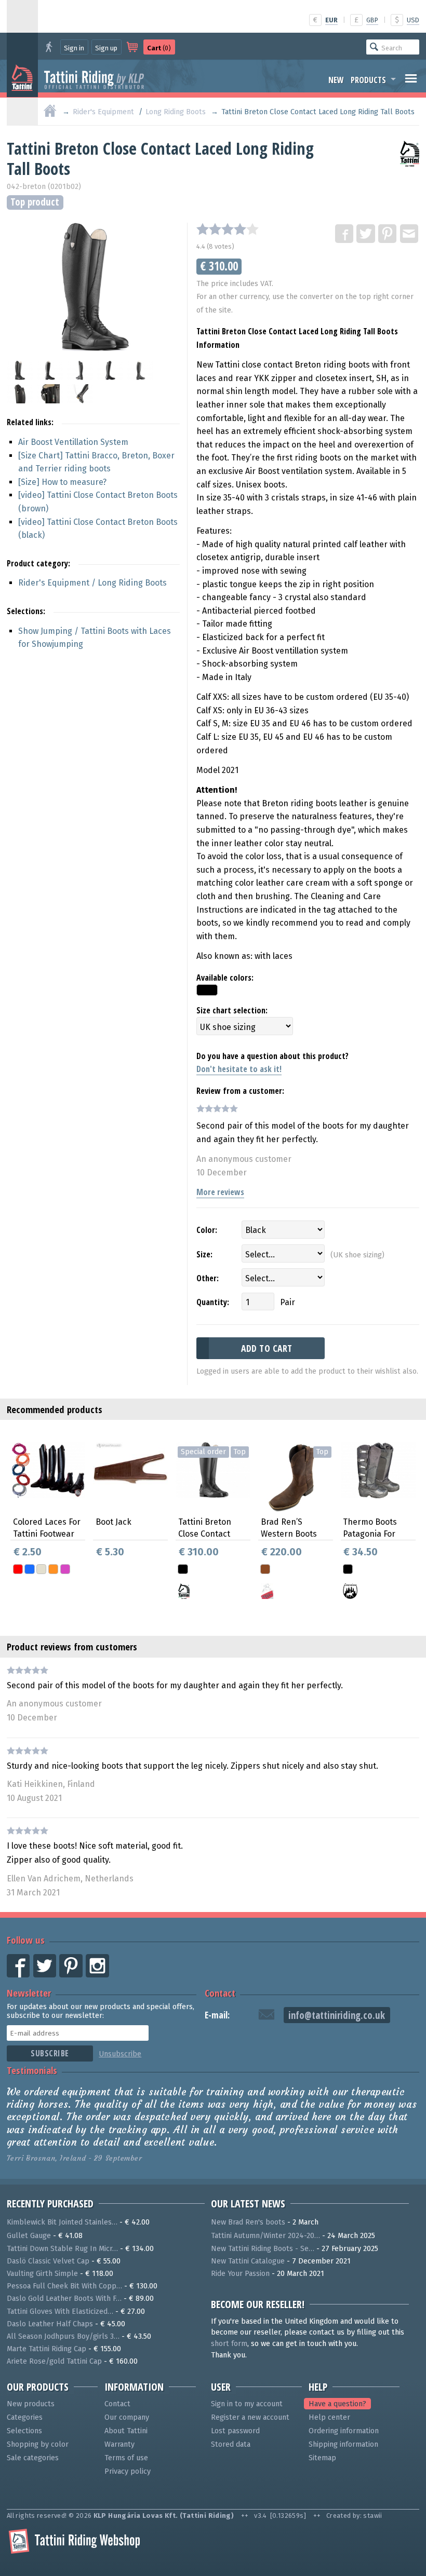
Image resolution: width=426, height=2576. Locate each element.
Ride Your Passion (240, 2274)
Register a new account (250, 2417)
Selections (24, 2431)
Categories (25, 2417)
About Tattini (126, 2431)
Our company (127, 2417)
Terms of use (126, 2458)
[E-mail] (410, 234)
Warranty (119, 2444)
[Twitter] (366, 234)
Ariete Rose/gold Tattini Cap (54, 2361)
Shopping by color (38, 2444)
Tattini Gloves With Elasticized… (60, 2311)
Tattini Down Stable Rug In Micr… (62, 2249)
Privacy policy (128, 2471)
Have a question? (337, 2404)
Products (368, 80)
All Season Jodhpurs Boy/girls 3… (63, 2336)
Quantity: (213, 1302)
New (336, 80)
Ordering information (344, 2431)
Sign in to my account (247, 2404)
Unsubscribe (120, 2054)
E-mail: (217, 2015)
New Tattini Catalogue (248, 2261)
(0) (159, 48)
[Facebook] (345, 234)
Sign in (74, 48)
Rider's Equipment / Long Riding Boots (92, 583)
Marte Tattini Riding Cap (46, 2349)
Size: (204, 1254)
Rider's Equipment (103, 112)
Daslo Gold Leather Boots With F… (64, 2299)
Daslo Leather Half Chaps (50, 2324)
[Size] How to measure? (62, 482)
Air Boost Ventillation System (73, 442)
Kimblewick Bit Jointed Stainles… (62, 2222)
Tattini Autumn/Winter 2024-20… (265, 2236)
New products (31, 2404)
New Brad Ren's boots (248, 2222)
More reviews (220, 1192)
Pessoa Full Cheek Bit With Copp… (64, 2286)
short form (229, 2344)
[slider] (228, 229)
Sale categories (33, 2458)
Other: (208, 1278)
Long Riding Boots (176, 112)
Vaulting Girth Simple (42, 2274)
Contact (220, 1993)
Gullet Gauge (29, 2236)
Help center (329, 2417)
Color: (207, 1230)
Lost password (235, 2431)
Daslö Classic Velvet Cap (48, 2261)
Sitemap (322, 2458)
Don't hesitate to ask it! (239, 1069)
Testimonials (32, 2070)
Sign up (106, 48)
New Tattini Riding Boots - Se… (263, 2249)
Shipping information (343, 2444)
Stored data (231, 2444)
